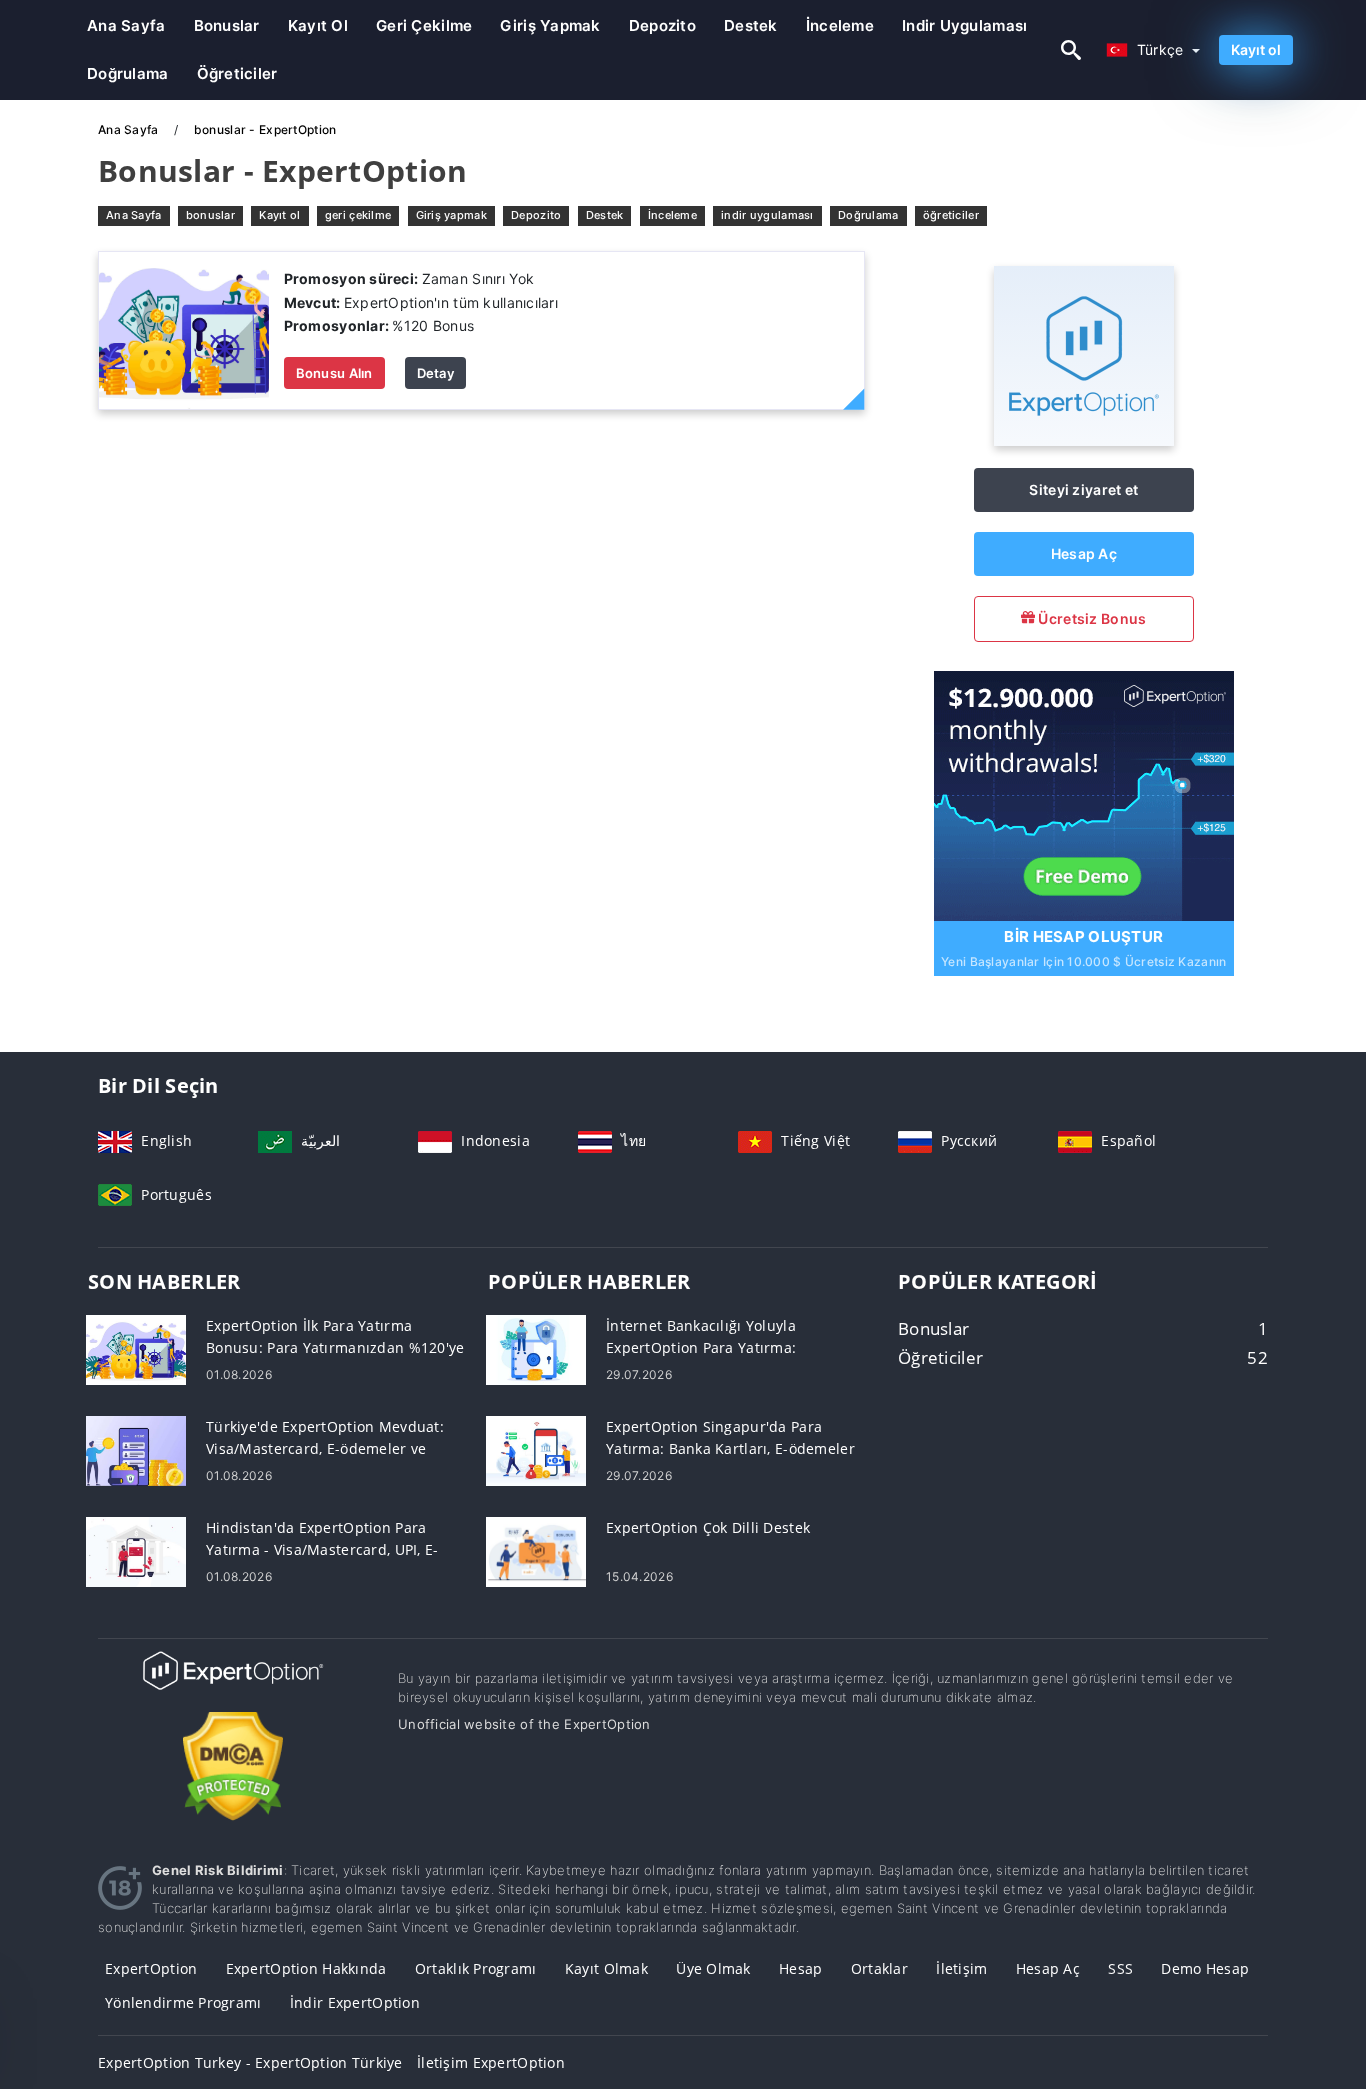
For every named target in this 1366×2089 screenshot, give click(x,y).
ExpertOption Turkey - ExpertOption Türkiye (250, 2062)
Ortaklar (879, 1968)
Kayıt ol (318, 25)
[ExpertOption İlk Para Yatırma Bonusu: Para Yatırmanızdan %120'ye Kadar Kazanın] (136, 1348)
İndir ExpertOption (355, 2002)
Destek (751, 25)
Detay (435, 373)
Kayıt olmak (606, 1968)
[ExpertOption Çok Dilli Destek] (536, 1550)
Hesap (800, 1968)
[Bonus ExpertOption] (184, 329)
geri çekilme (424, 25)
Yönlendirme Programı (183, 2002)
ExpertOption (151, 1968)
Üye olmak (713, 1968)
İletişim (961, 1968)
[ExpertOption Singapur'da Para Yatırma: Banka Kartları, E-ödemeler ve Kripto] (536, 1449)
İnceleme (840, 25)
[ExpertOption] (1084, 440)
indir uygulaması (964, 25)
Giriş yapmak (550, 25)
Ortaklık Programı (476, 1968)
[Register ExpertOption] (1084, 793)
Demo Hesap (1205, 1968)
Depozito (662, 25)
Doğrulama (128, 73)
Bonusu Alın (334, 373)
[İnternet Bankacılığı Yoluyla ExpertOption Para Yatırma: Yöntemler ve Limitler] (536, 1348)
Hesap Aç (1084, 553)
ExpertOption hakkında (306, 1968)
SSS (1120, 1968)
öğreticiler (237, 73)
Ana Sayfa (126, 25)
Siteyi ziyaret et (1083, 489)
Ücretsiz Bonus (1090, 618)
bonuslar (227, 25)
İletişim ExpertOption (491, 2062)
